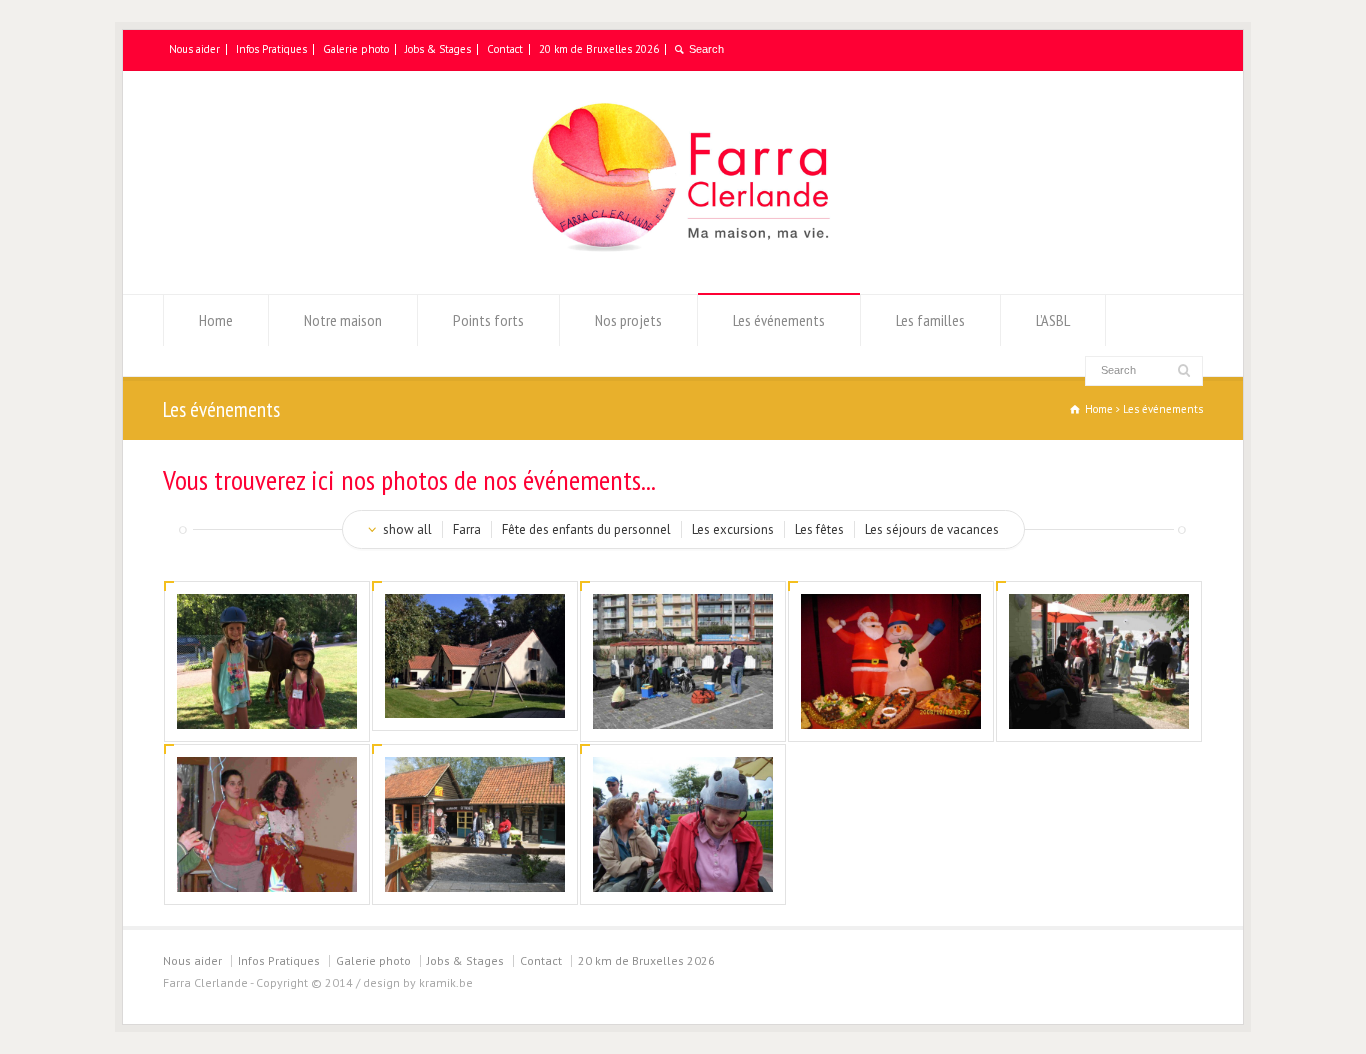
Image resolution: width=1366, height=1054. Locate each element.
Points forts (488, 320)
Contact (505, 49)
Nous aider (194, 49)
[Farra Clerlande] (682, 255)
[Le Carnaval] (267, 866)
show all (407, 529)
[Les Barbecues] (1099, 703)
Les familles (930, 320)
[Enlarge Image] (267, 620)
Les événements (779, 320)
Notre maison (343, 320)
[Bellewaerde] (683, 703)
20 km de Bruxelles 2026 (599, 49)
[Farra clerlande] (475, 692)
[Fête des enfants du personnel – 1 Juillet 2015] (267, 703)
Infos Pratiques (271, 49)
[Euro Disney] (683, 866)
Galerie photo (356, 49)
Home (216, 320)
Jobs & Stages (438, 49)
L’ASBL (1053, 320)
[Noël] (891, 703)
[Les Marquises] (475, 866)
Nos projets (628, 320)
